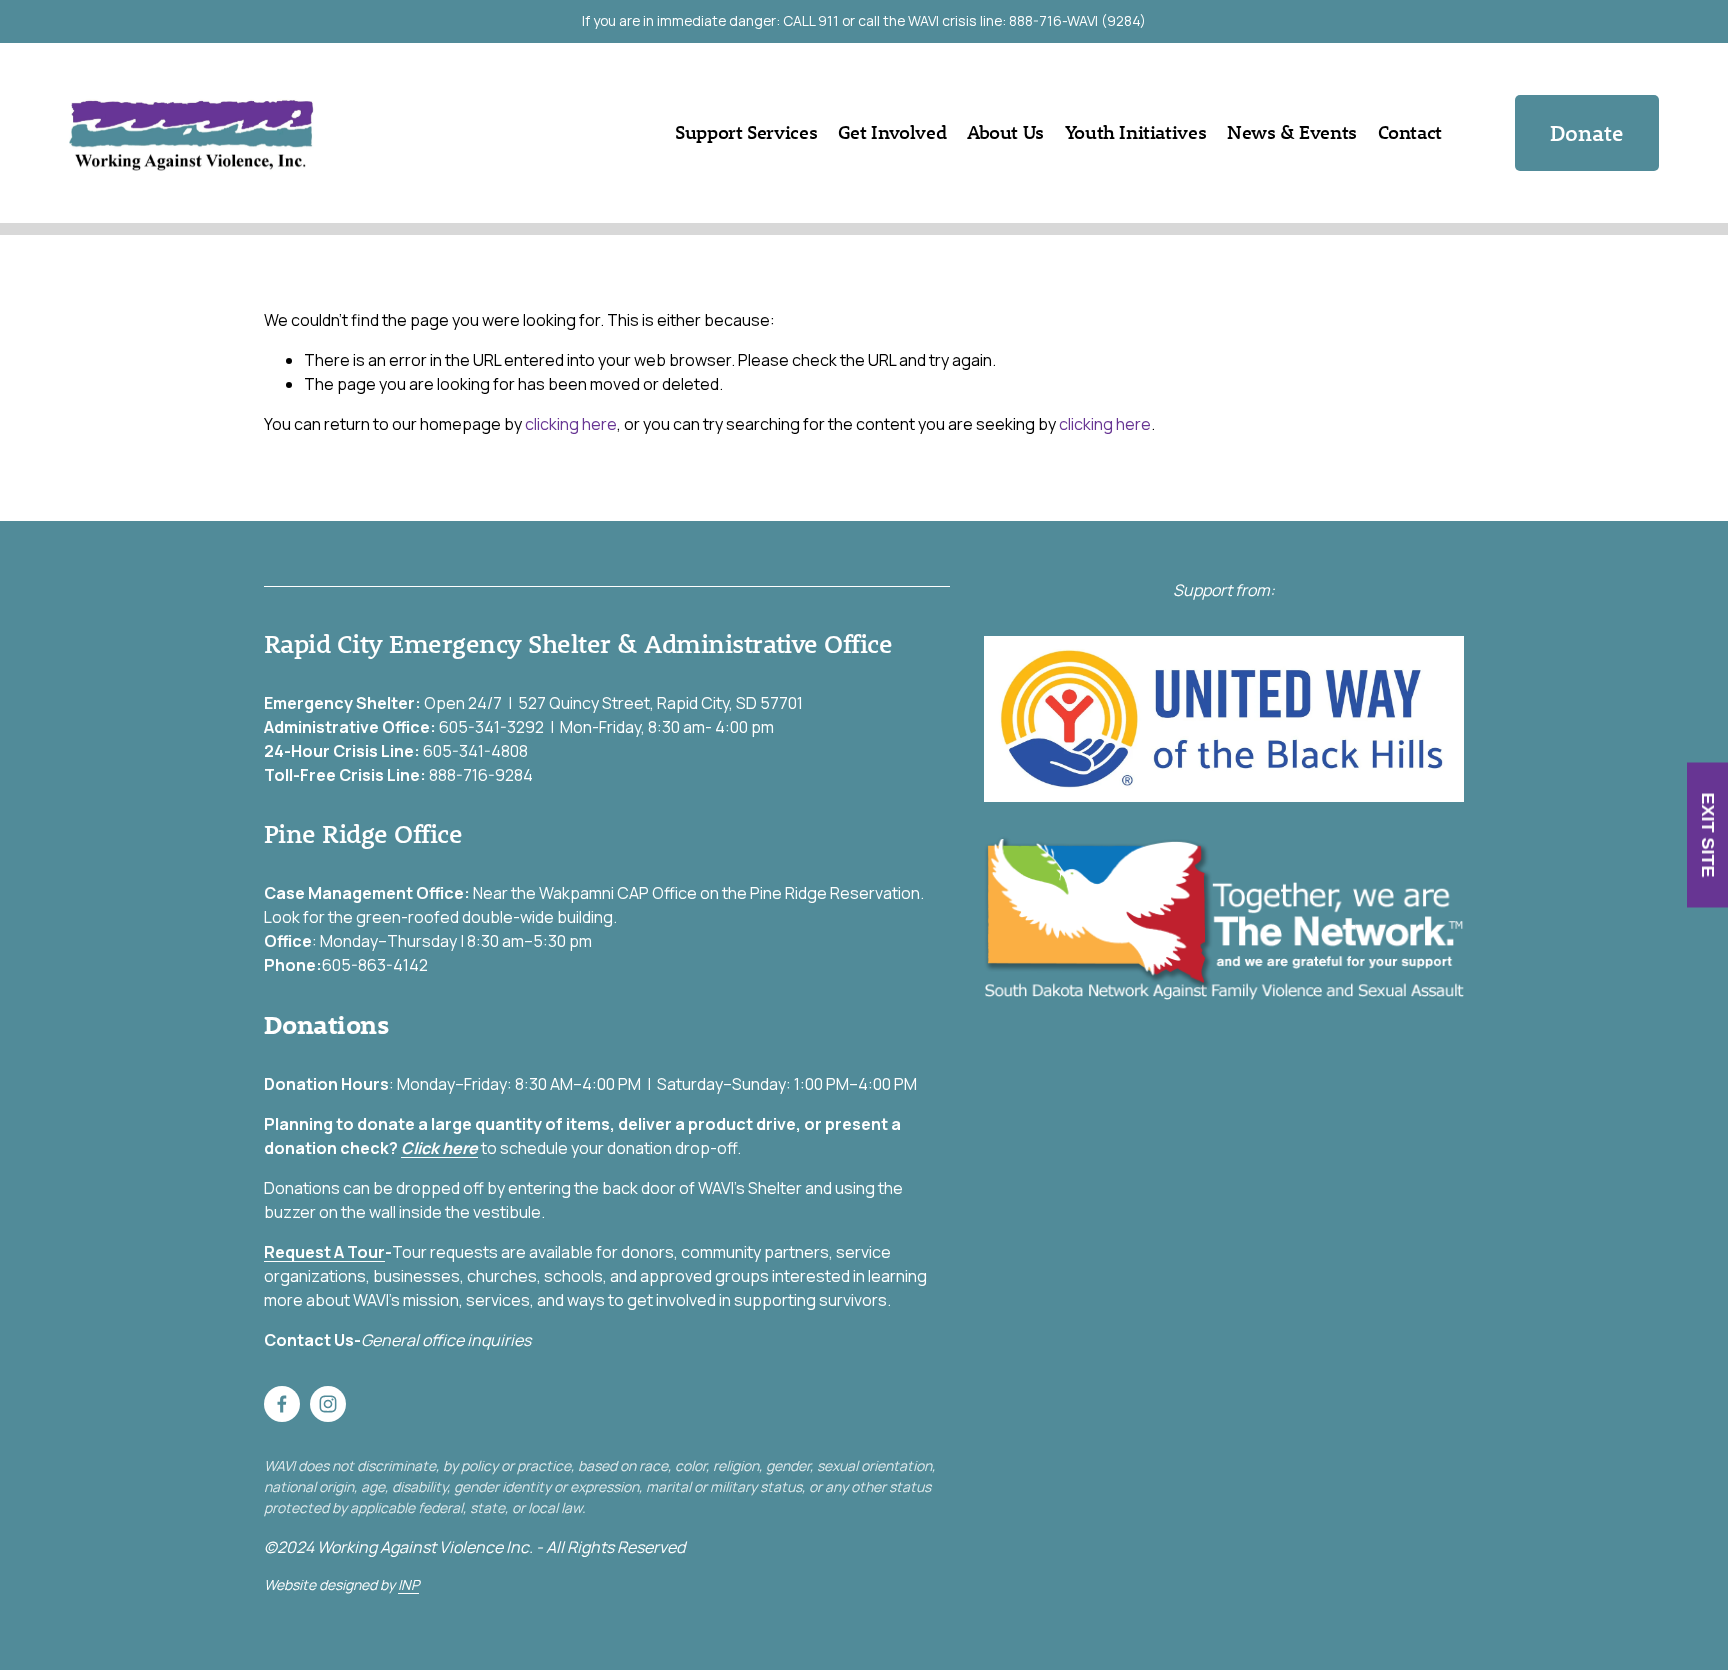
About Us (1005, 132)
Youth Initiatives (1135, 132)
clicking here (571, 424)
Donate (1587, 133)
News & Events (1292, 132)
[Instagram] (328, 1404)
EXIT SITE (1708, 835)
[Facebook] (282, 1404)
